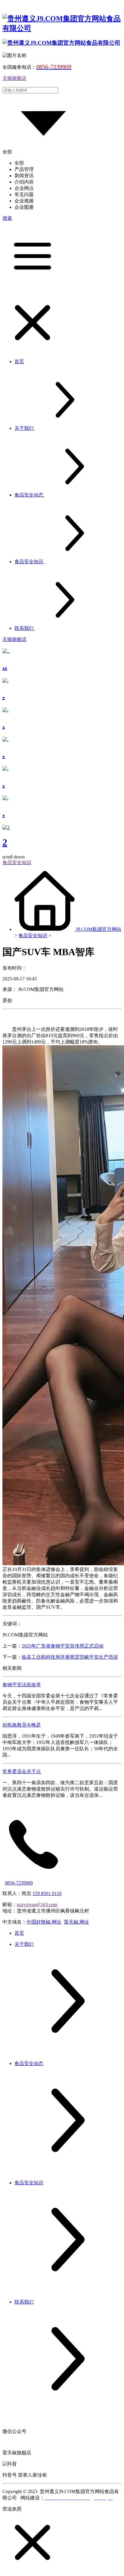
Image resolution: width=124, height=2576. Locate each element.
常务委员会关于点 (22, 1771)
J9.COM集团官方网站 (99, 929)
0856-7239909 (19, 1883)
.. (5, 666)
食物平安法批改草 (22, 1685)
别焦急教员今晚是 (22, 1725)
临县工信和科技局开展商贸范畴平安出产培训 (70, 1657)
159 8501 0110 (47, 1893)
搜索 (7, 218)
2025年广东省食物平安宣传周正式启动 (63, 1646)
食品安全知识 (33, 936)
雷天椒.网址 (76, 1922)
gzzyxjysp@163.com (37, 1905)
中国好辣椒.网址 (44, 1922)
